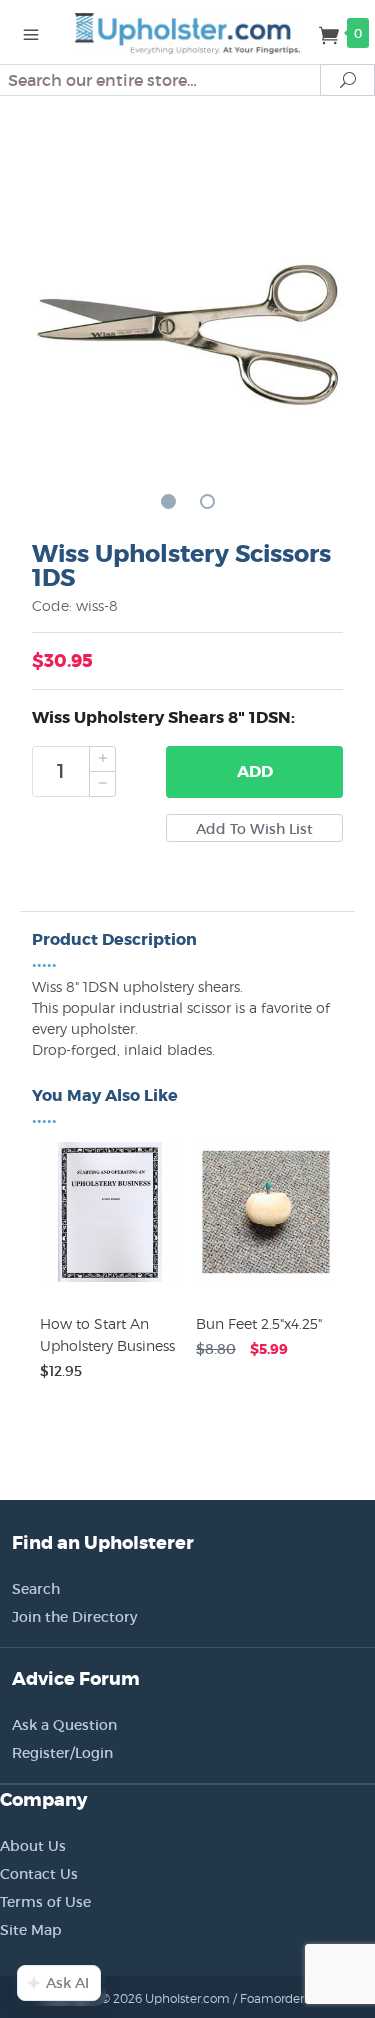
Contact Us (39, 1874)
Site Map (31, 1930)
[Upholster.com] (188, 32)
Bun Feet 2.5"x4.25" (259, 1323)
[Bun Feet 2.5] (266, 1282)
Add (255, 771)
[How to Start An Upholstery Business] (110, 1282)
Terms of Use (45, 1902)
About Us (33, 1846)
